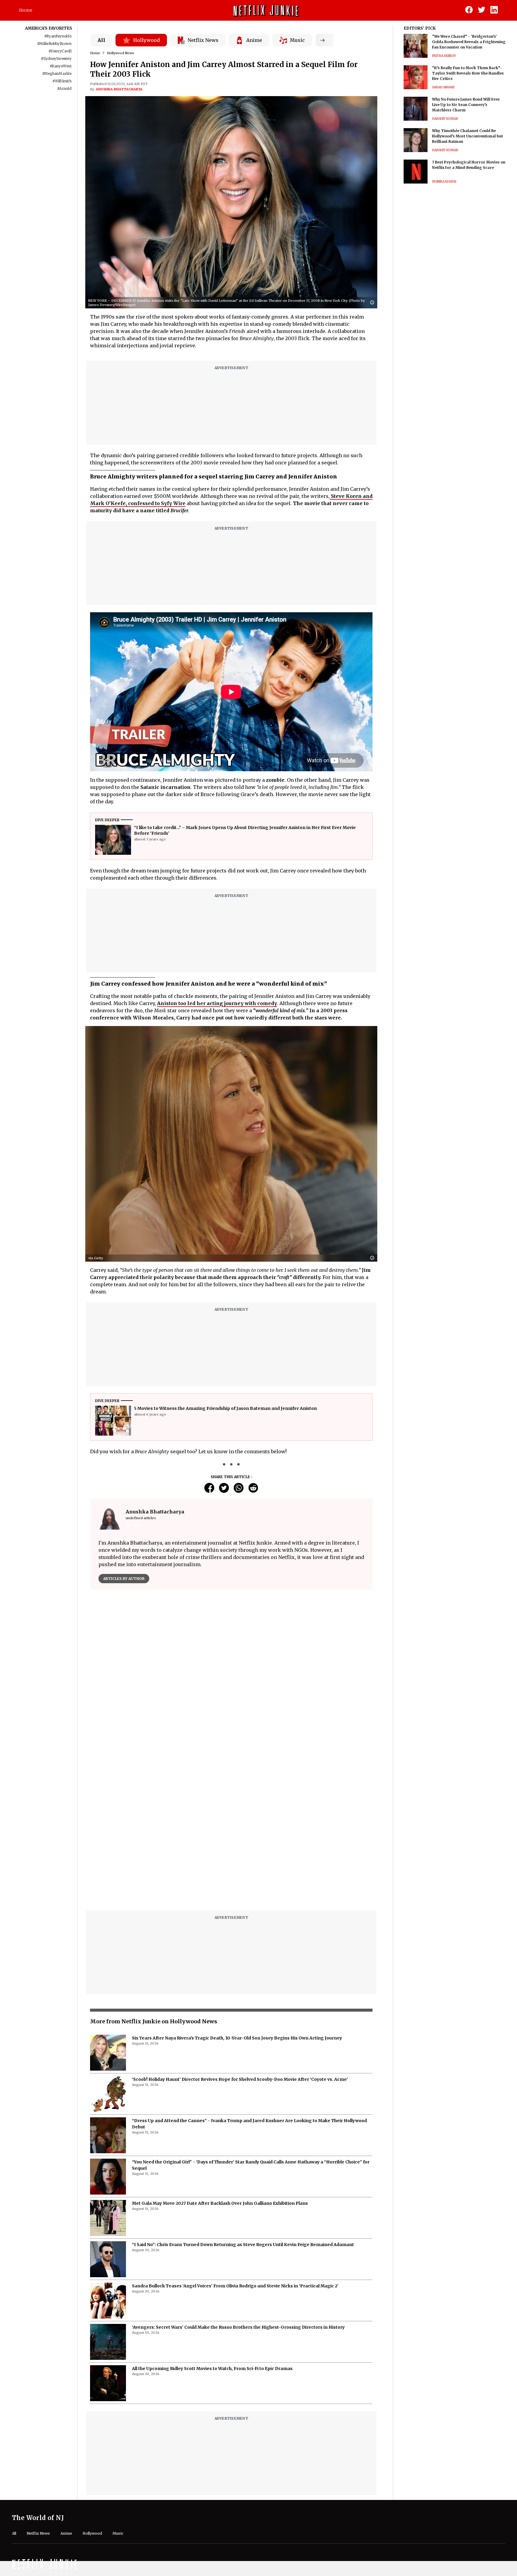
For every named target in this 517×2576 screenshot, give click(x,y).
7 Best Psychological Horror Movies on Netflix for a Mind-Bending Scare (469, 165)
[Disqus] (231, 1680)
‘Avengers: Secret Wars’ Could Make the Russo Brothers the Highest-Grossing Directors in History (238, 2178)
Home (26, 10)
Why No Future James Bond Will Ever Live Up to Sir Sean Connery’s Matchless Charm (466, 105)
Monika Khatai (444, 182)
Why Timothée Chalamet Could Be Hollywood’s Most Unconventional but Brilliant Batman (467, 136)
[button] (374, 303)
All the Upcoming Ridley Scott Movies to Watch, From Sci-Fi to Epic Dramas (212, 2219)
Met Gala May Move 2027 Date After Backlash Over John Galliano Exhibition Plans (220, 2054)
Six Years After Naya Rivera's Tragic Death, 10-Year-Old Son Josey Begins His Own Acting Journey (237, 1888)
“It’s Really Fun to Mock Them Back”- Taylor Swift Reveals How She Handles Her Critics (468, 73)
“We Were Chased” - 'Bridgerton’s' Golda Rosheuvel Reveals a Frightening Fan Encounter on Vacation (469, 42)
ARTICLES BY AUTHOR (124, 1579)
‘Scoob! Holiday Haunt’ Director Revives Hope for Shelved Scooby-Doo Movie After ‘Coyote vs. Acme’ (240, 1930)
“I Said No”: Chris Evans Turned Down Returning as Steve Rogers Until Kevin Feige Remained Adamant (243, 2095)
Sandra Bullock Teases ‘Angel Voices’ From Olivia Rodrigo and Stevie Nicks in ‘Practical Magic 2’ (235, 2136)
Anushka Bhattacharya (119, 89)
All (101, 40)
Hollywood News (120, 53)
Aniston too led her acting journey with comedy (217, 1003)
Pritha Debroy (444, 56)
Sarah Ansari (443, 87)
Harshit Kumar (445, 119)
